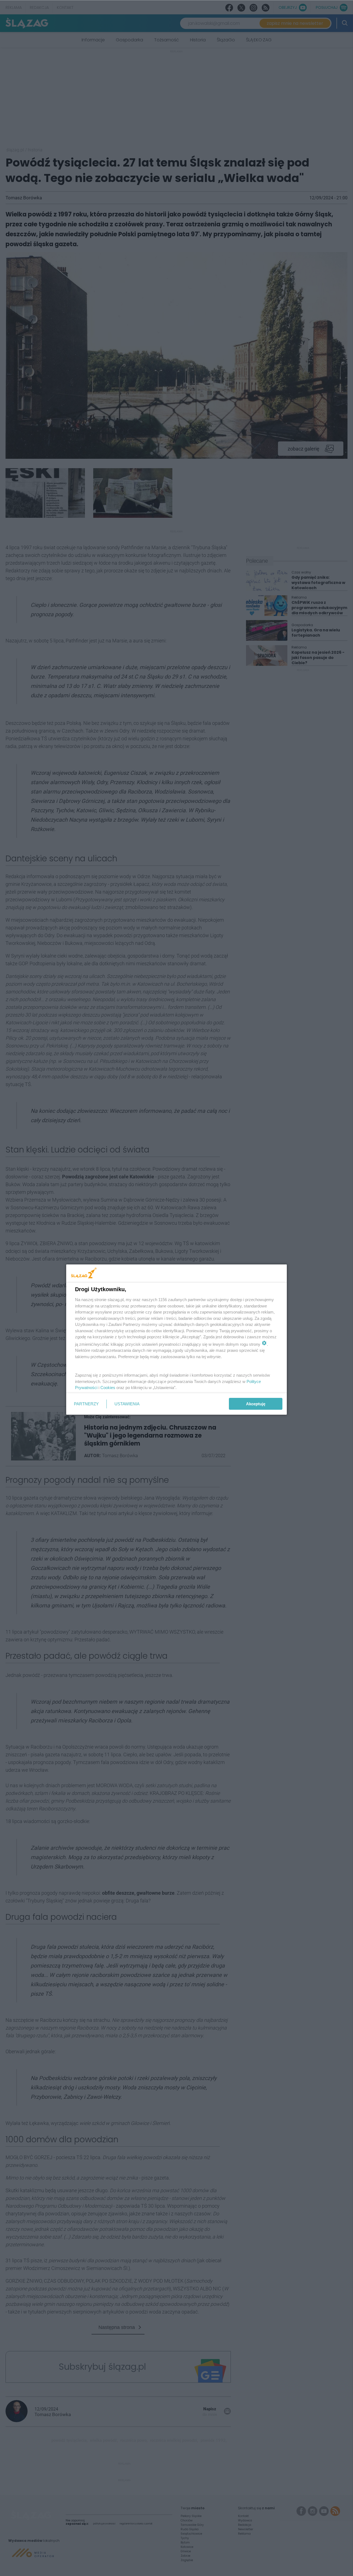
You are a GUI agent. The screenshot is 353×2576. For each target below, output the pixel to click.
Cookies (108, 1388)
